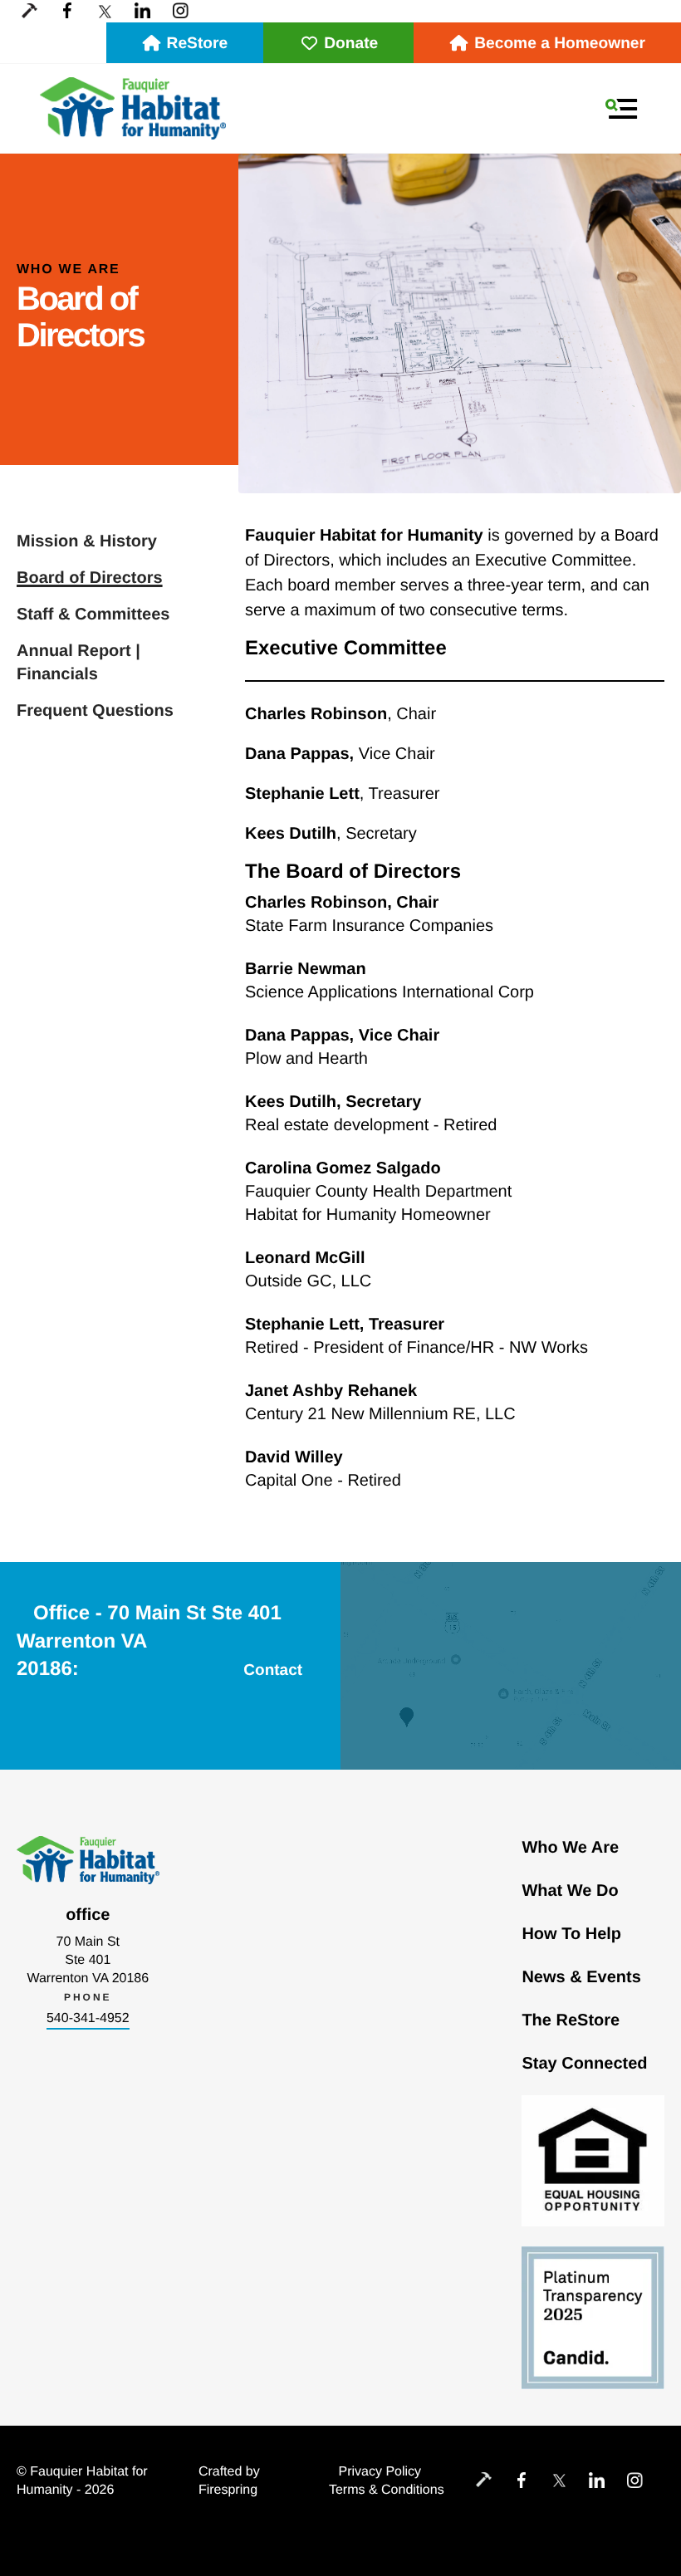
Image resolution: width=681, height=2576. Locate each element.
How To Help (571, 1934)
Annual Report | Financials (78, 663)
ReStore (198, 44)
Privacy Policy (380, 2472)
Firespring (228, 2490)
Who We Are (570, 1848)
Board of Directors (90, 578)
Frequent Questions (95, 711)
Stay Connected (584, 2064)
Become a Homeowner (560, 44)
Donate (351, 44)
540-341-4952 (88, 2018)
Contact (273, 1670)
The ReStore (571, 2020)
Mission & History (87, 541)
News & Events (581, 1977)
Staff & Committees (93, 615)
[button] (621, 109)
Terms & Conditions (387, 2490)
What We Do (570, 1891)
